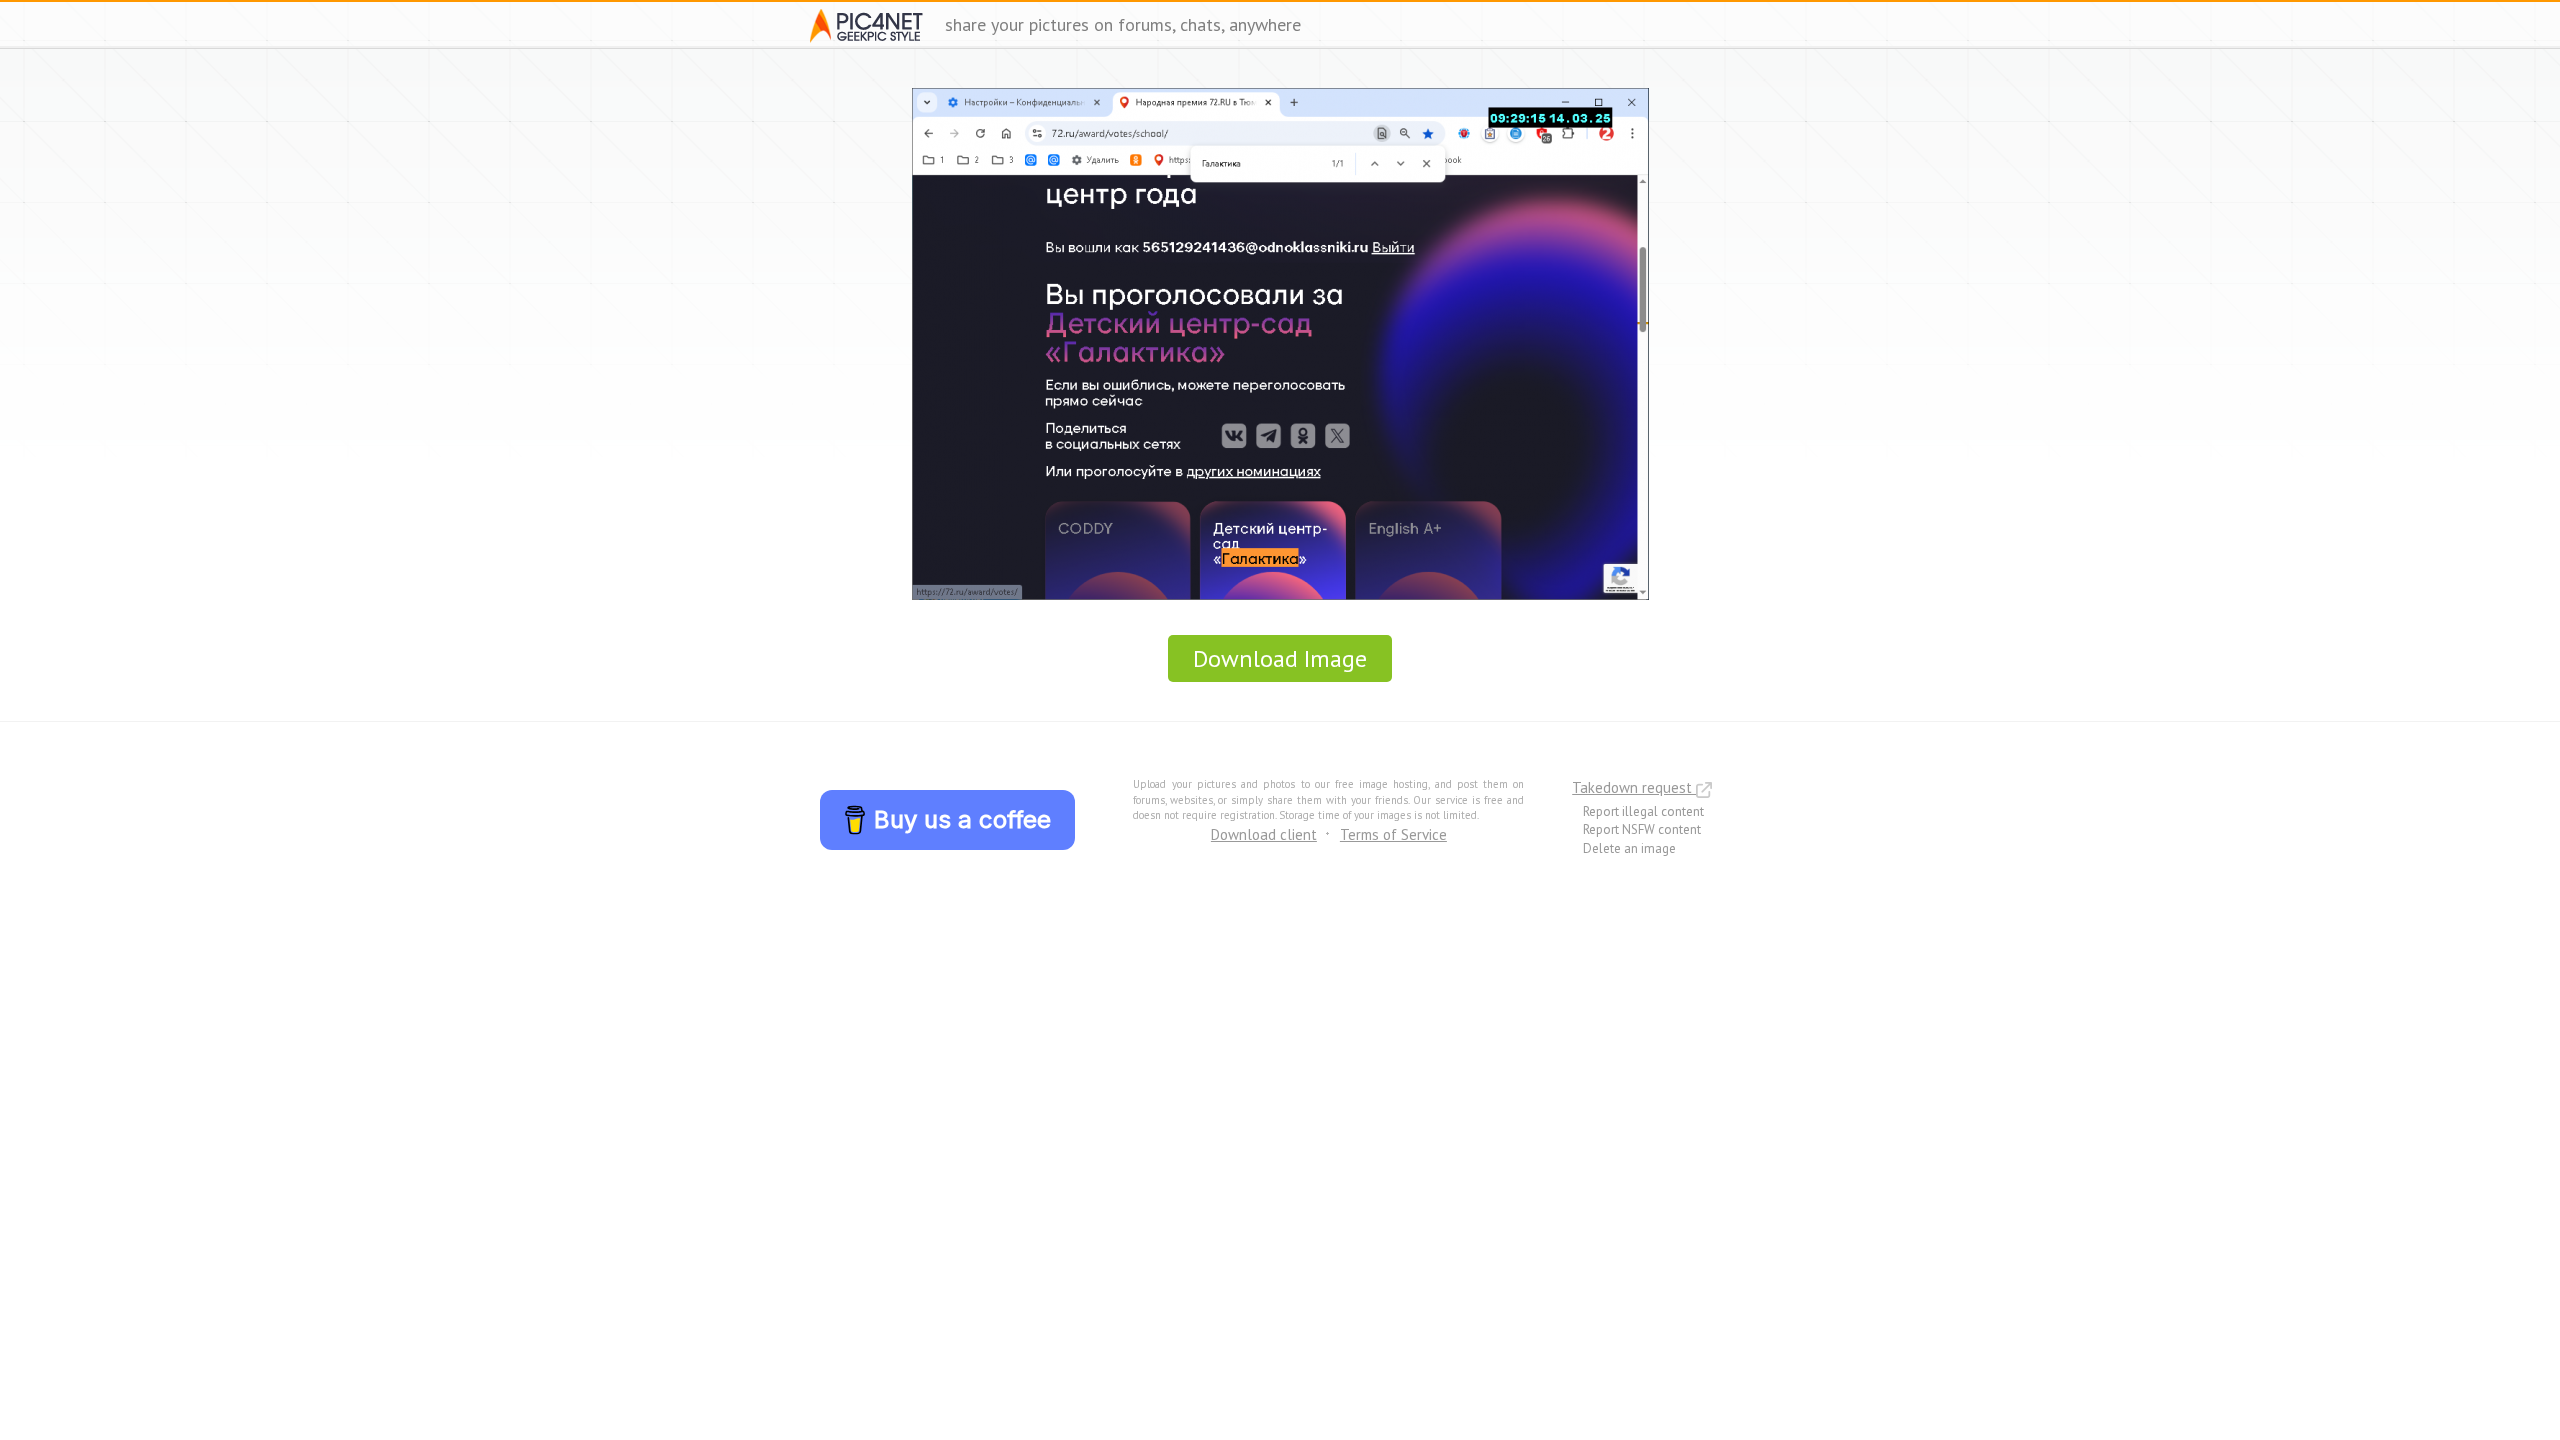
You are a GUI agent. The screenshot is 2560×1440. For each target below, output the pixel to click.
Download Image (1280, 658)
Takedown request (1634, 787)
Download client (1264, 834)
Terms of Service (1393, 834)
